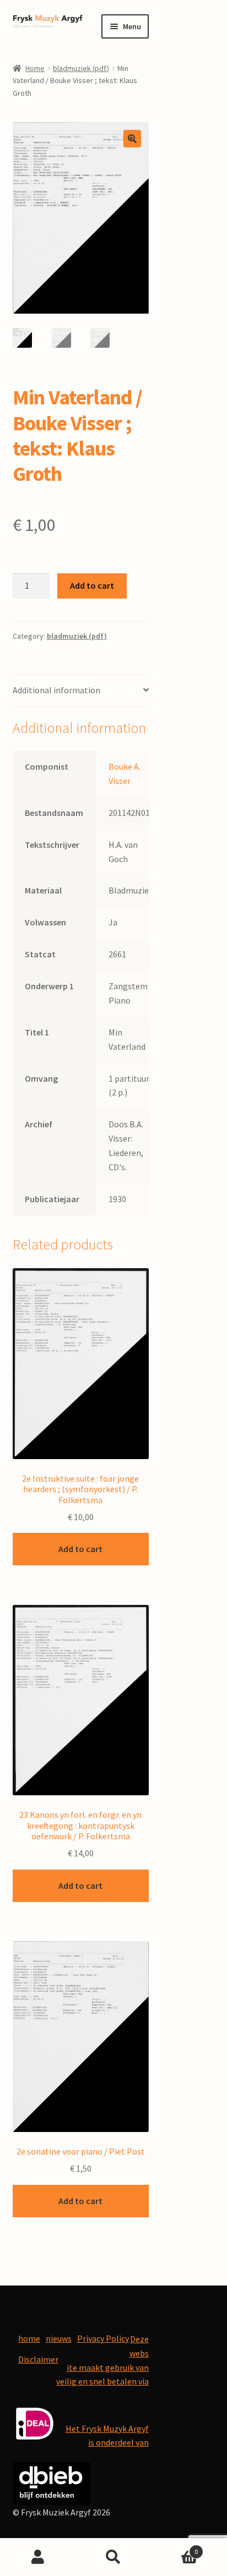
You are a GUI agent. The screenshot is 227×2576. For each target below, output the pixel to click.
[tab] (81, 691)
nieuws (59, 2338)
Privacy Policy (103, 2338)
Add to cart (92, 585)
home (29, 2338)
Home (35, 68)
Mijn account (38, 2557)
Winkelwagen (175, 2548)
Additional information (56, 690)
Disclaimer (38, 2359)
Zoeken (113, 2557)
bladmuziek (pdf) (81, 68)
